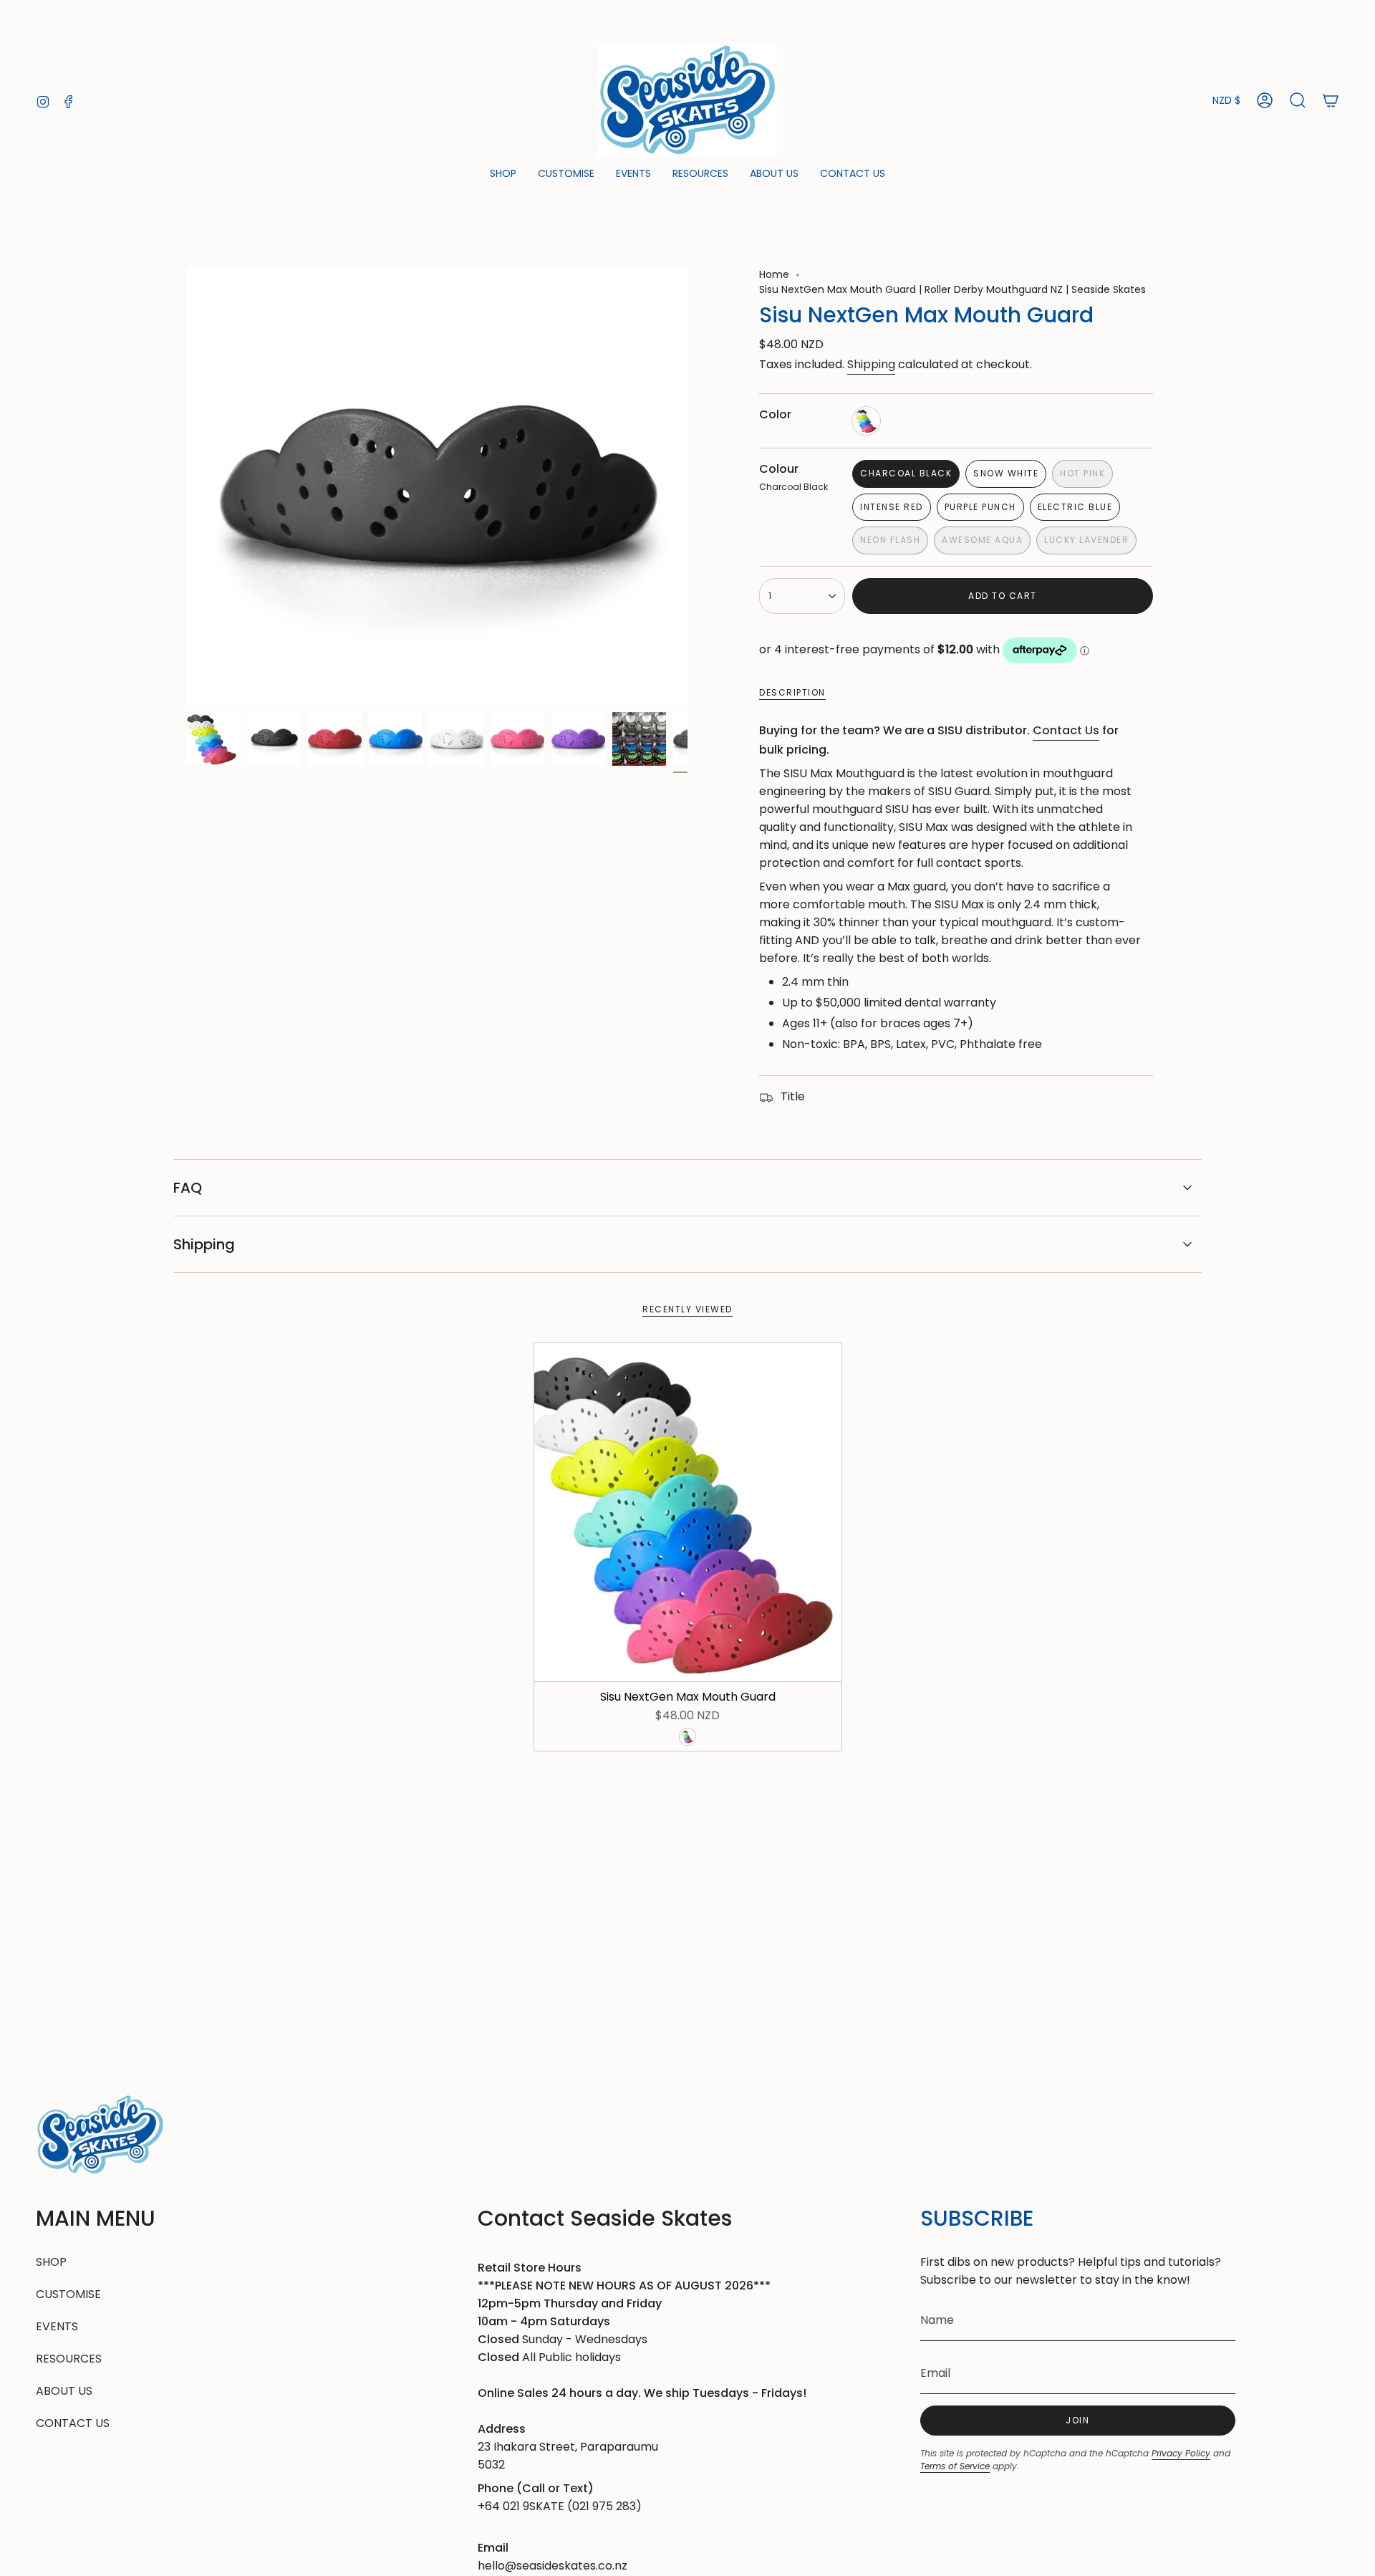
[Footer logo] (100, 2135)
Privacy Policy (1181, 2453)
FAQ (188, 1188)
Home (774, 274)
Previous (186, 486)
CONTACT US (73, 2423)
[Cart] (1331, 100)
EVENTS (57, 2326)
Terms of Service (955, 2466)
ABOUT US (64, 2391)
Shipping (871, 364)
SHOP (51, 2262)
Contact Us (1066, 730)
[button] (503, 174)
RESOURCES (69, 2359)
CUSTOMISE (68, 2294)
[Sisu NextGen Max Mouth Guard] (688, 1512)
